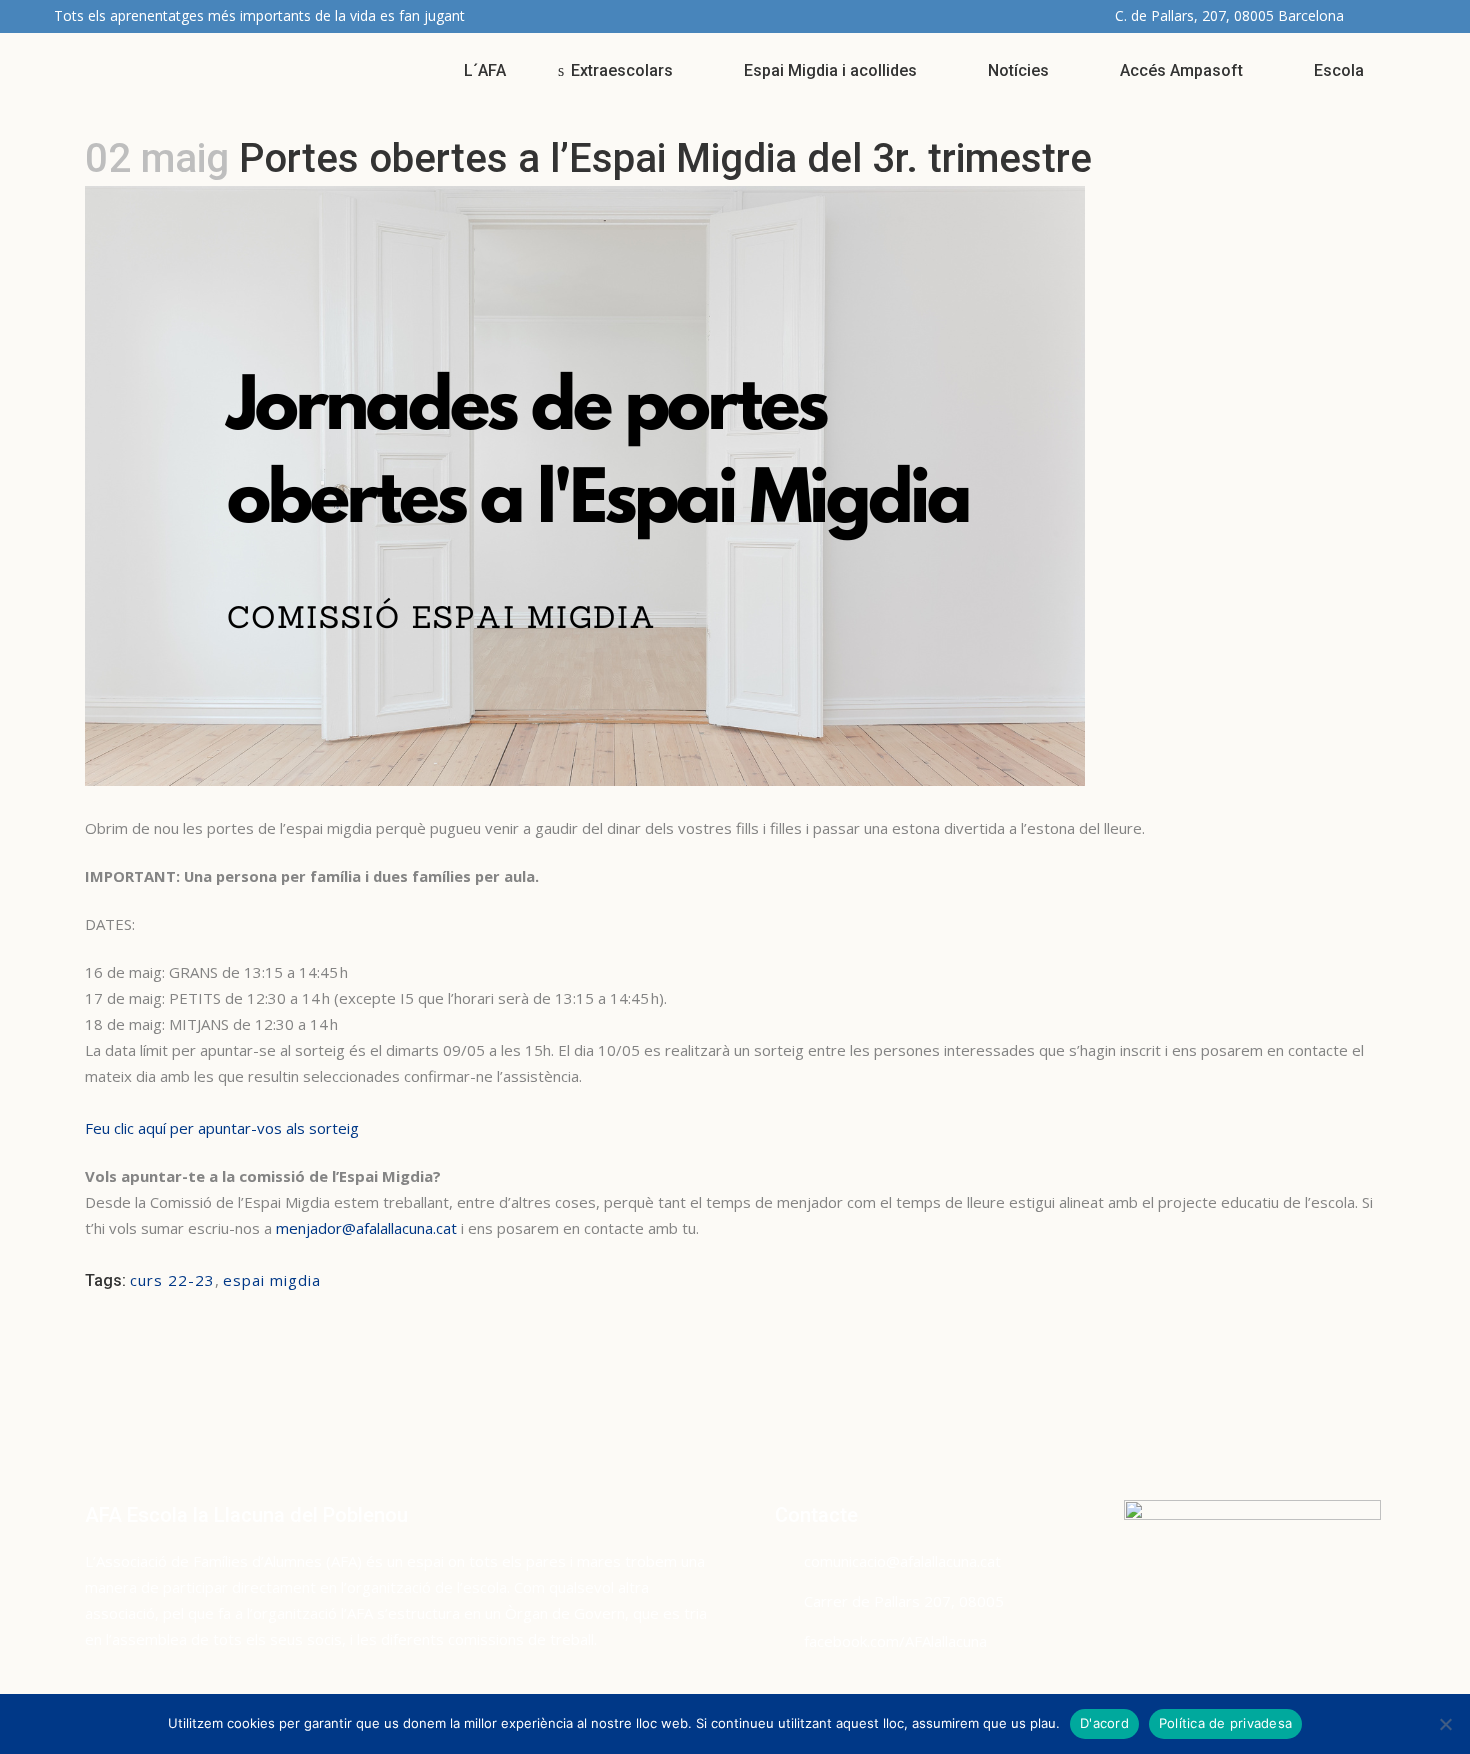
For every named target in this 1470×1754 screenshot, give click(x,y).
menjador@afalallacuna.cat (366, 1228)
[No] (1445, 1724)
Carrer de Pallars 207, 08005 (904, 1601)
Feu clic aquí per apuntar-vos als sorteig (222, 1128)
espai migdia (272, 1280)
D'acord (1104, 1723)
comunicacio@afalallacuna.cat (902, 1561)
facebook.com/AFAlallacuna (895, 1641)
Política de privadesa (1225, 1723)
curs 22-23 (172, 1280)
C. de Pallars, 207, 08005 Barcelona (1229, 15)
